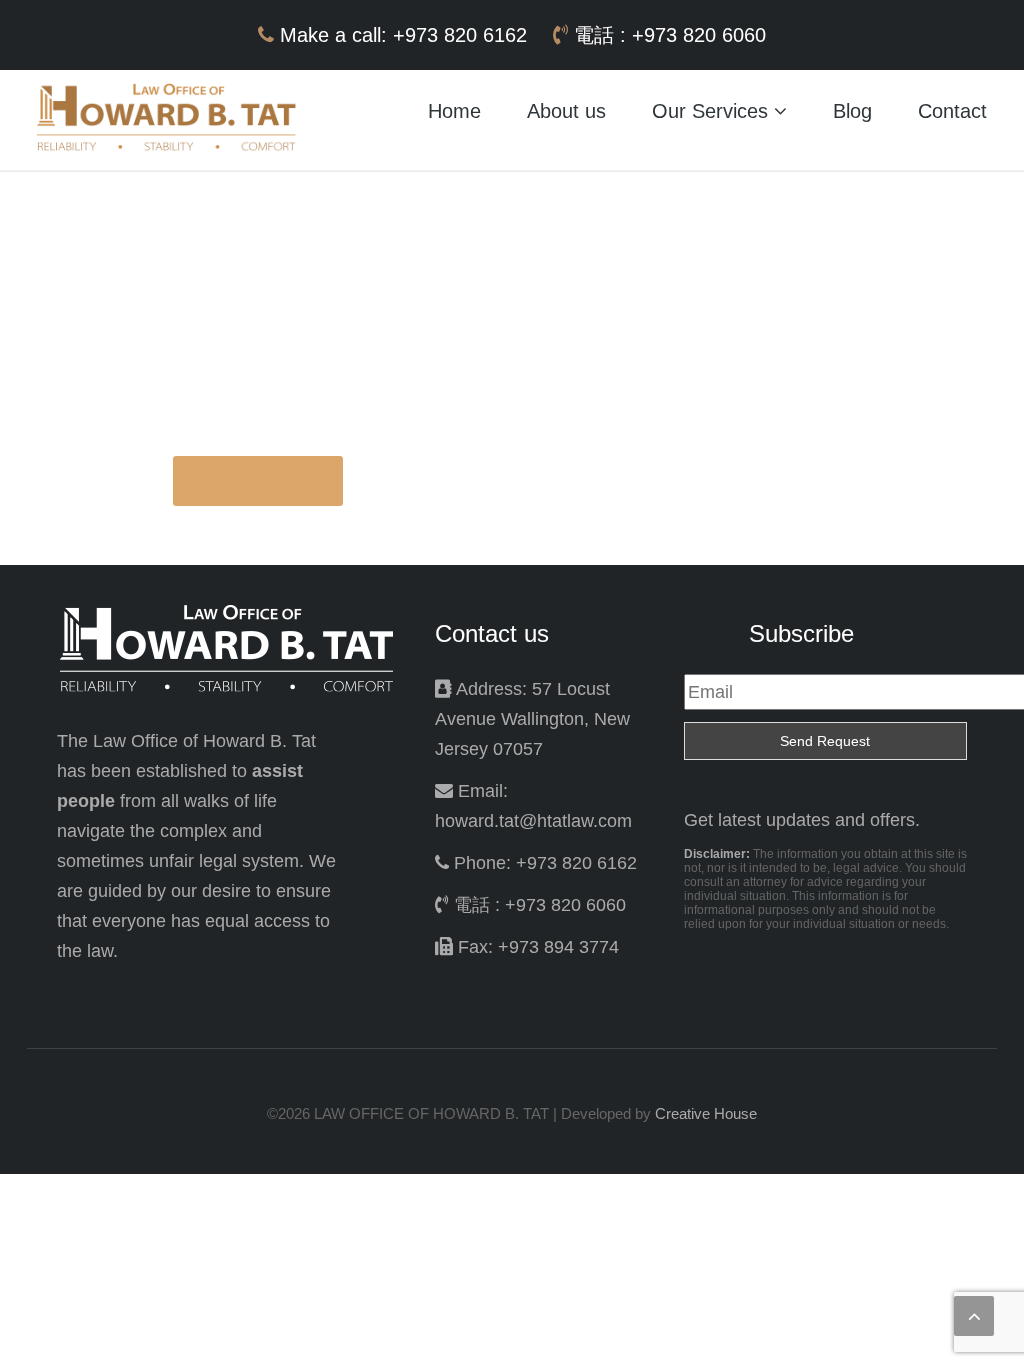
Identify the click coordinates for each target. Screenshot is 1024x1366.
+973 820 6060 (699, 35)
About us (566, 111)
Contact (952, 111)
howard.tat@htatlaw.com (533, 821)
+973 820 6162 (463, 35)
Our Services (713, 111)
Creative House (706, 1113)
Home (454, 111)
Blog (852, 111)
